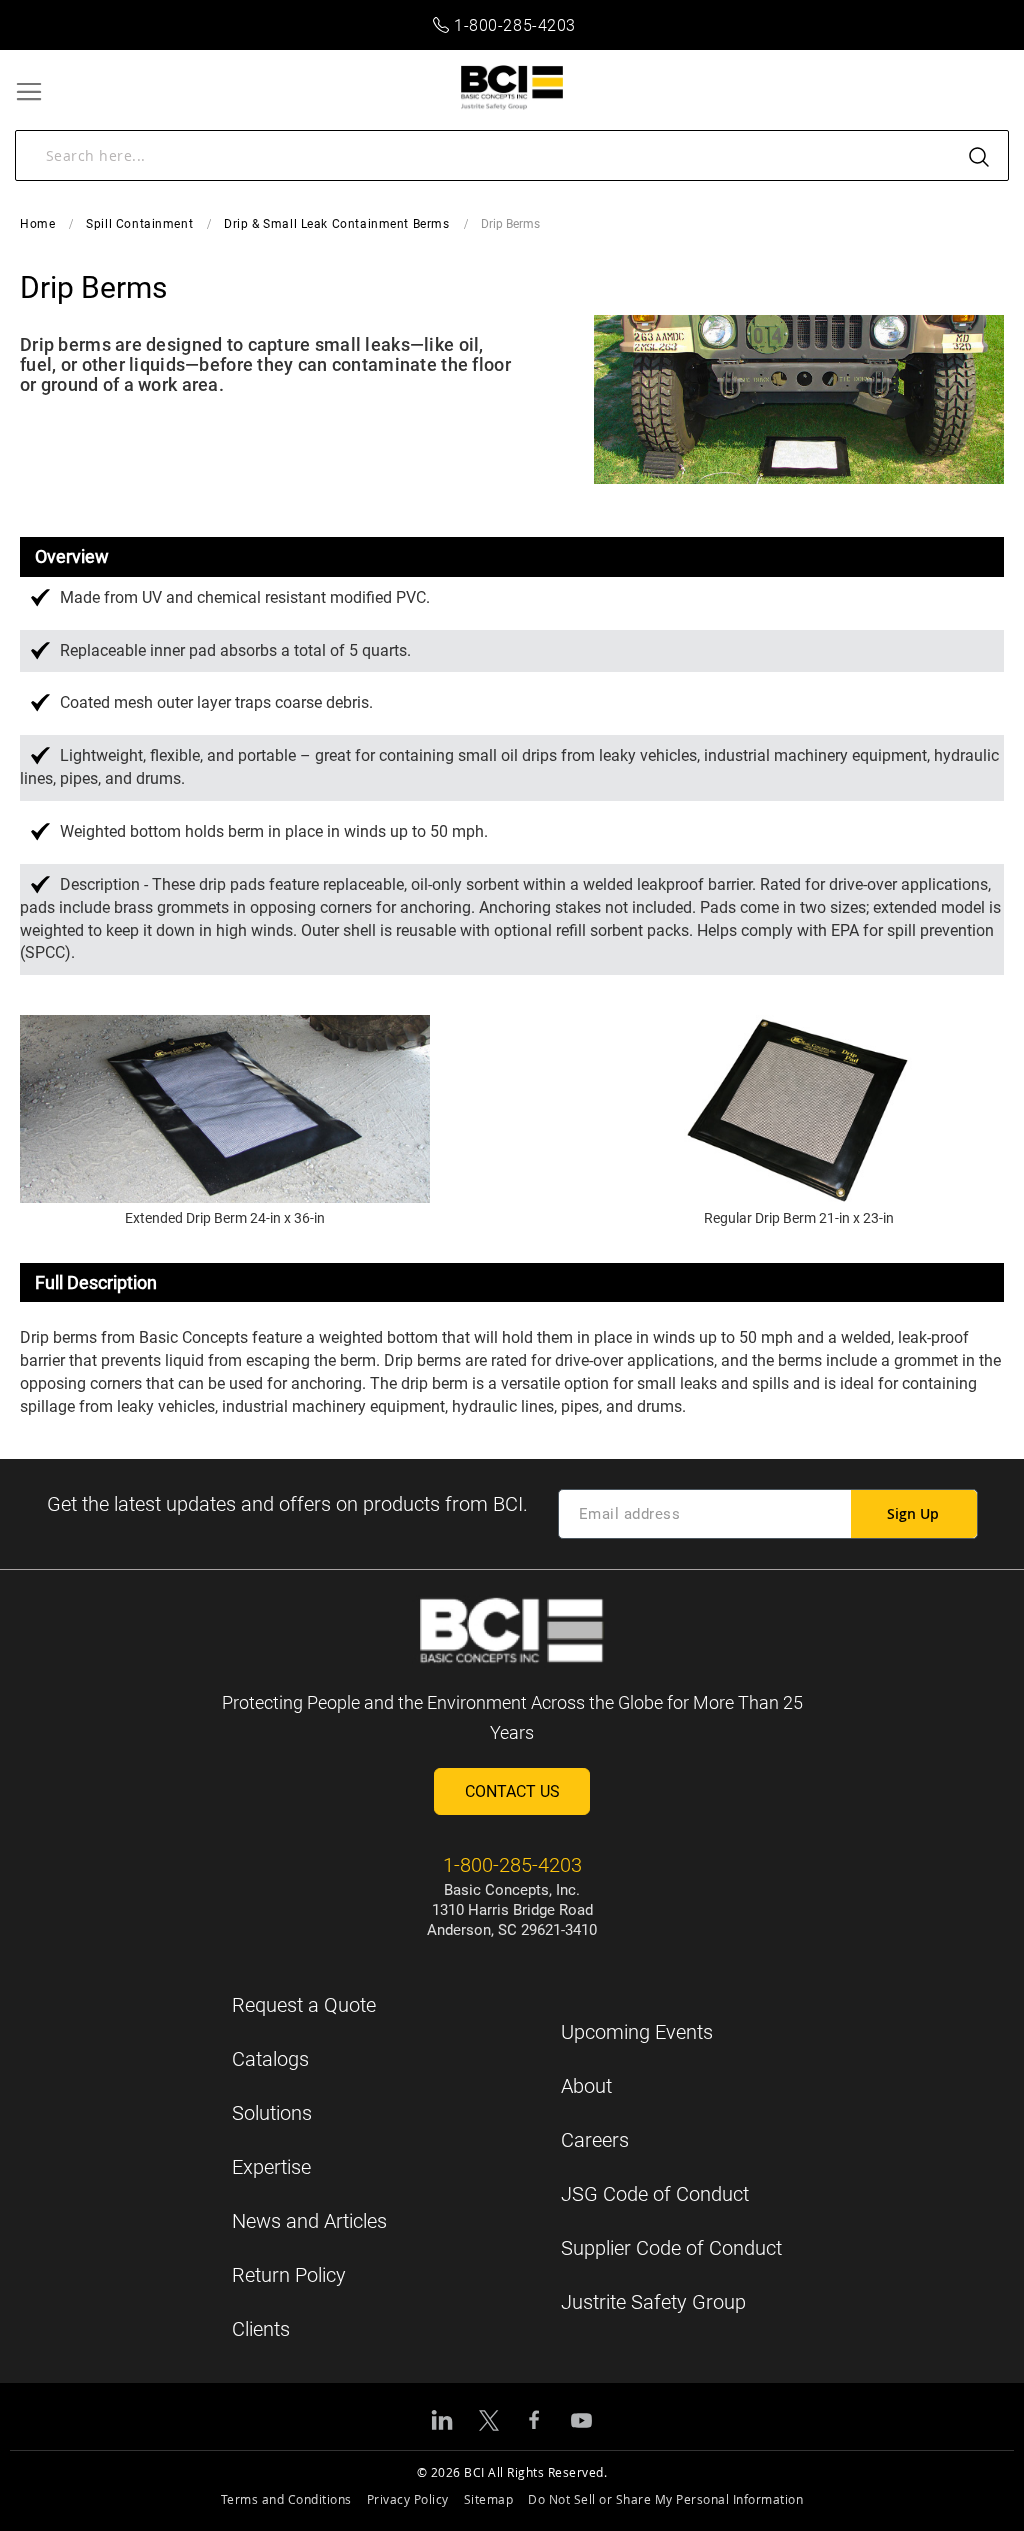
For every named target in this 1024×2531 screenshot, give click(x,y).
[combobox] (512, 155)
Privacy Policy (408, 2499)
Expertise (271, 2167)
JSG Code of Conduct (655, 2194)
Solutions (272, 2113)
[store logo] (512, 87)
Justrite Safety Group (653, 2302)
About (586, 2086)
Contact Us (512, 1791)
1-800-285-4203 (515, 25)
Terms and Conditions (286, 2499)
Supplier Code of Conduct (671, 2248)
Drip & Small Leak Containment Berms (336, 224)
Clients (261, 2329)
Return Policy (289, 2275)
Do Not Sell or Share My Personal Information (665, 2499)
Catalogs (270, 2059)
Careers (595, 2140)
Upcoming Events (637, 2032)
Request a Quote (304, 2005)
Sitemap (489, 2499)
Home (37, 224)
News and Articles (309, 2221)
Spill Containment (139, 224)
